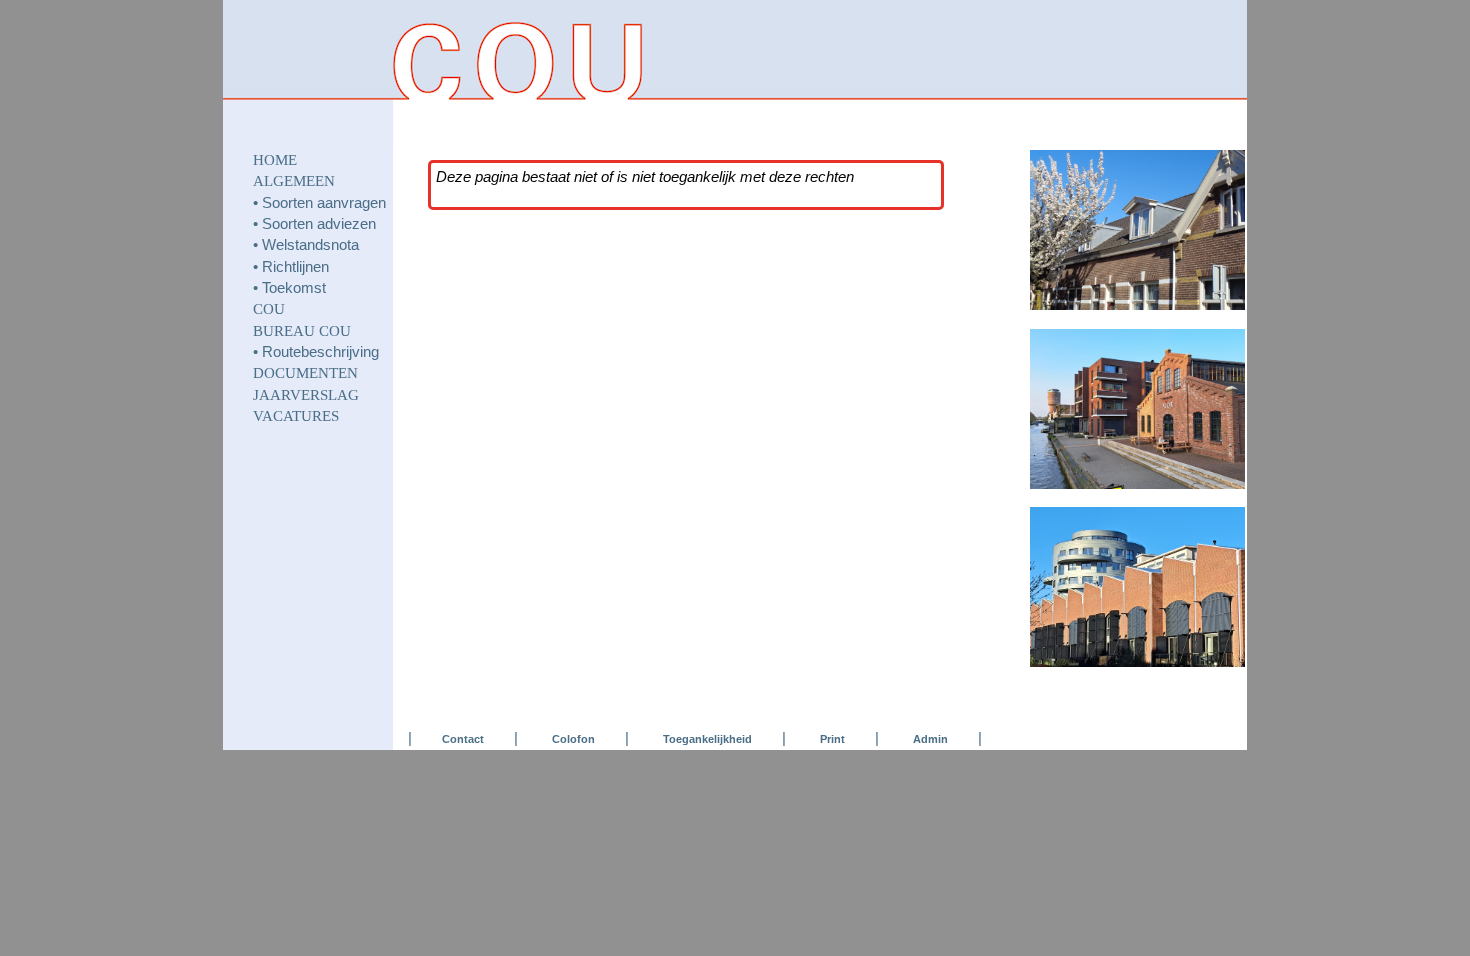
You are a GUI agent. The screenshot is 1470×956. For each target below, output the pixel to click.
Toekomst (294, 288)
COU (269, 309)
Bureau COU (302, 331)
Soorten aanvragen (324, 203)
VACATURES (296, 416)
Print (832, 739)
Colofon (573, 739)
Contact (463, 739)
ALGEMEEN (294, 181)
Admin (930, 739)
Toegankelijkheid (707, 739)
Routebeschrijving (320, 352)
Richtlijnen (295, 267)
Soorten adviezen (319, 224)
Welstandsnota (310, 245)
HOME (275, 160)
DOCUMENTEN (305, 373)
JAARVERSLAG (306, 395)
